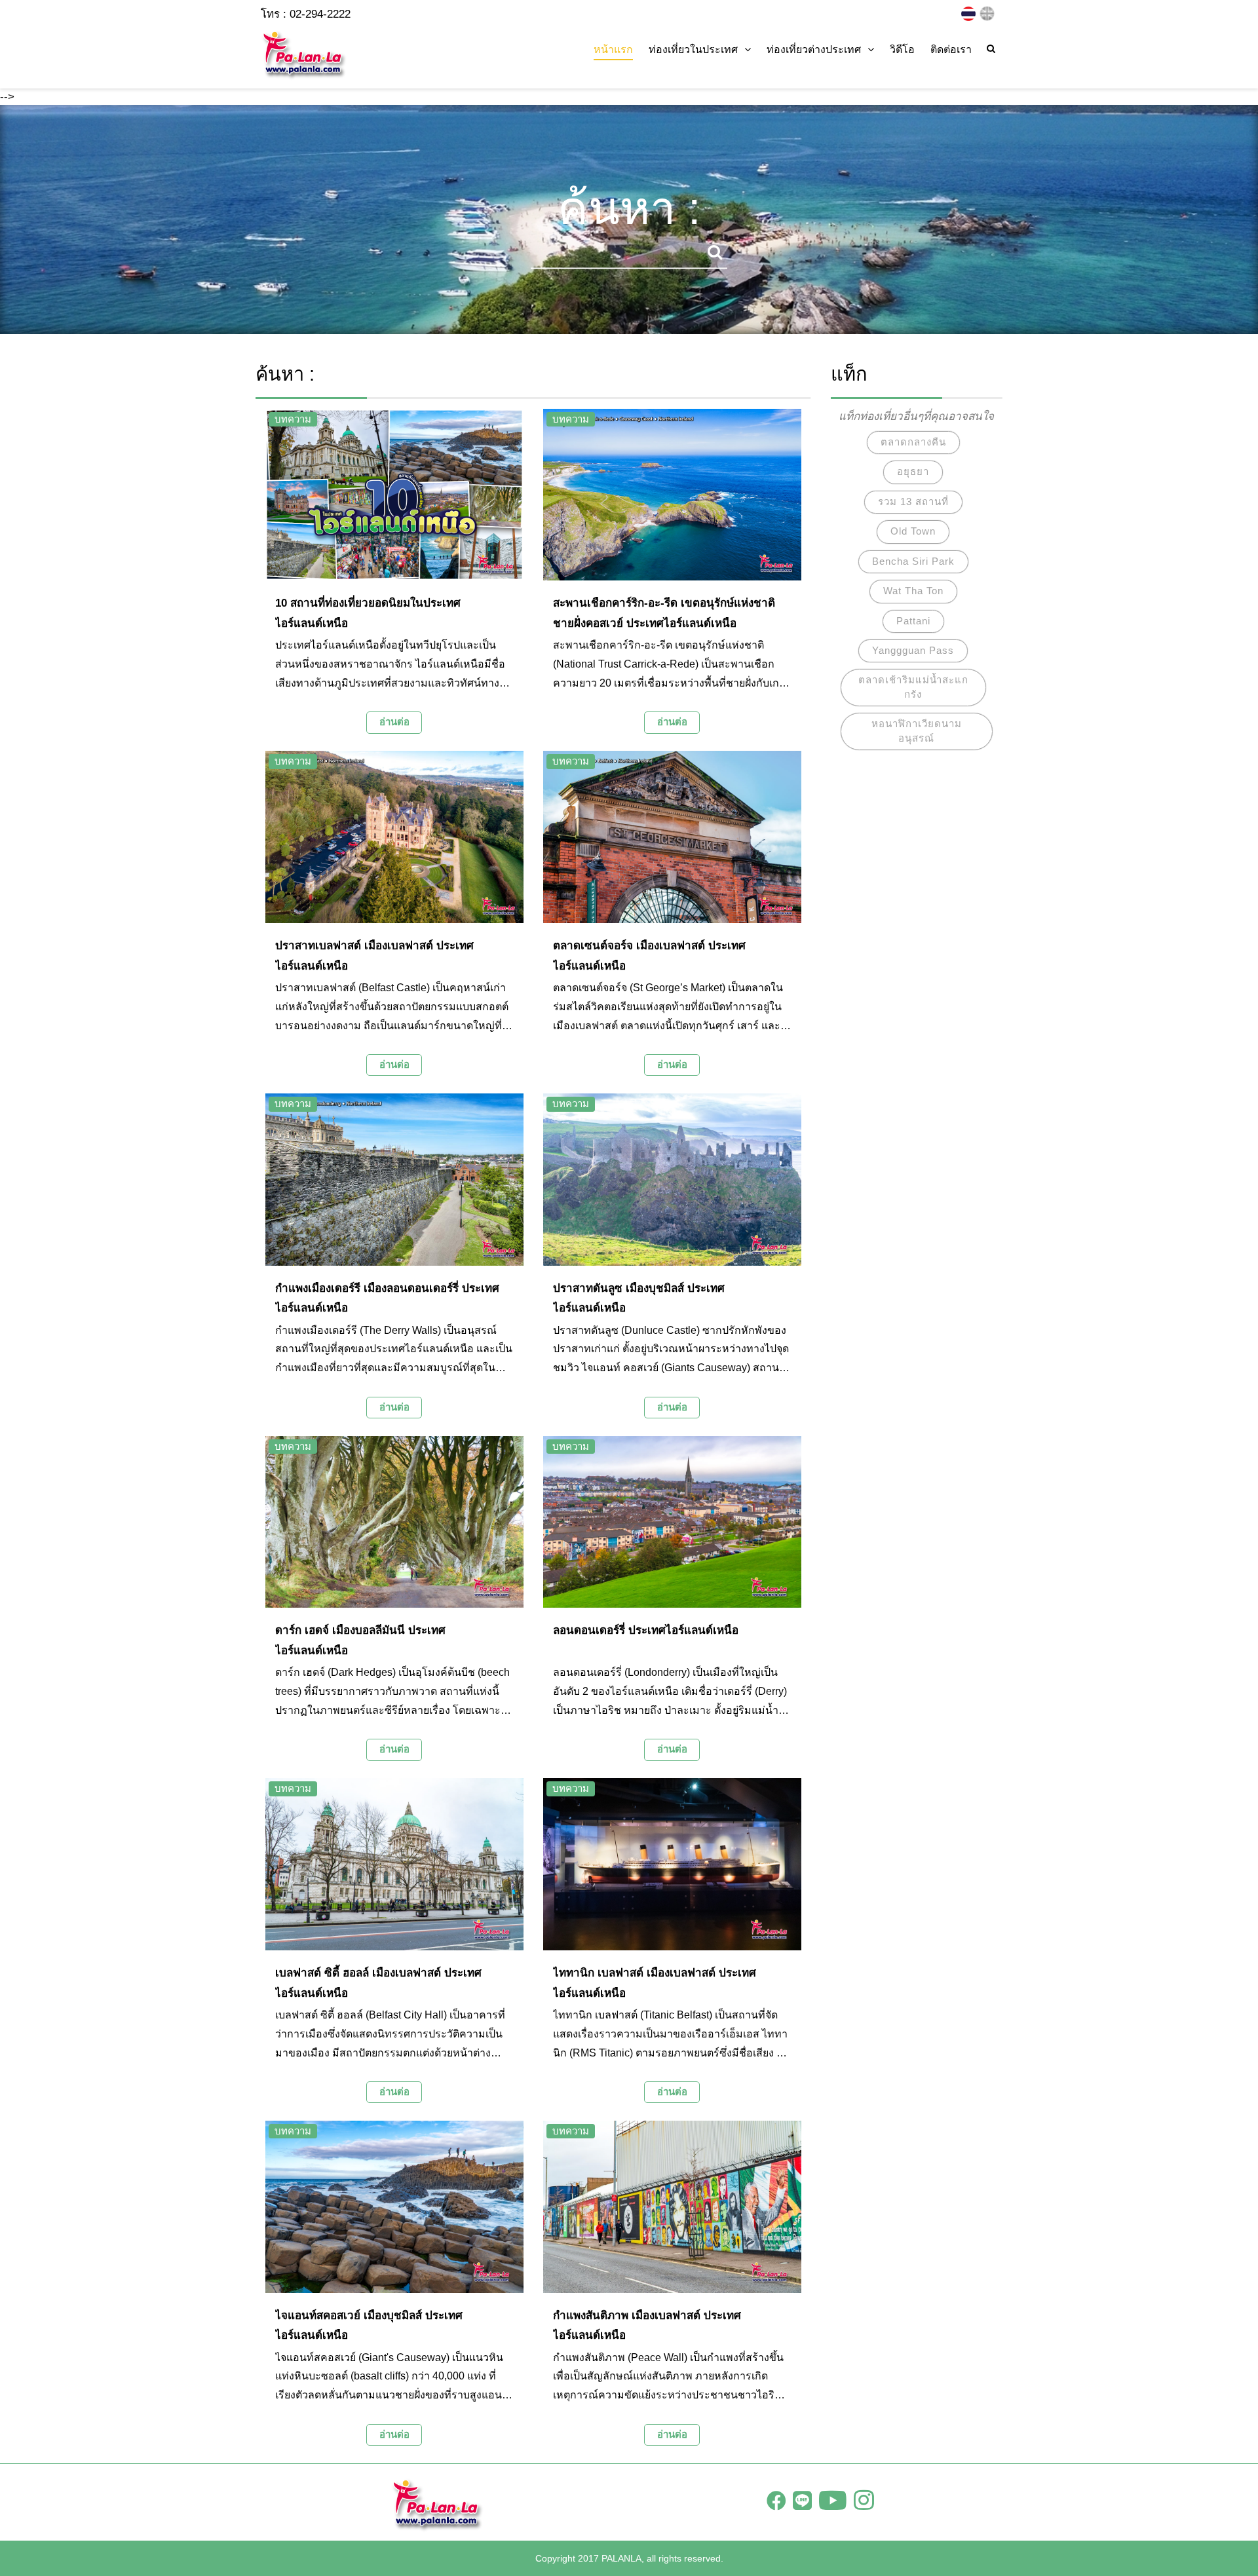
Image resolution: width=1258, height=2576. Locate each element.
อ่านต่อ (394, 722)
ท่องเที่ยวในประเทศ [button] (693, 49)
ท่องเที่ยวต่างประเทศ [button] (814, 49)
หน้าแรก (613, 49)
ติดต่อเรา (951, 49)
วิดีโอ (902, 49)
